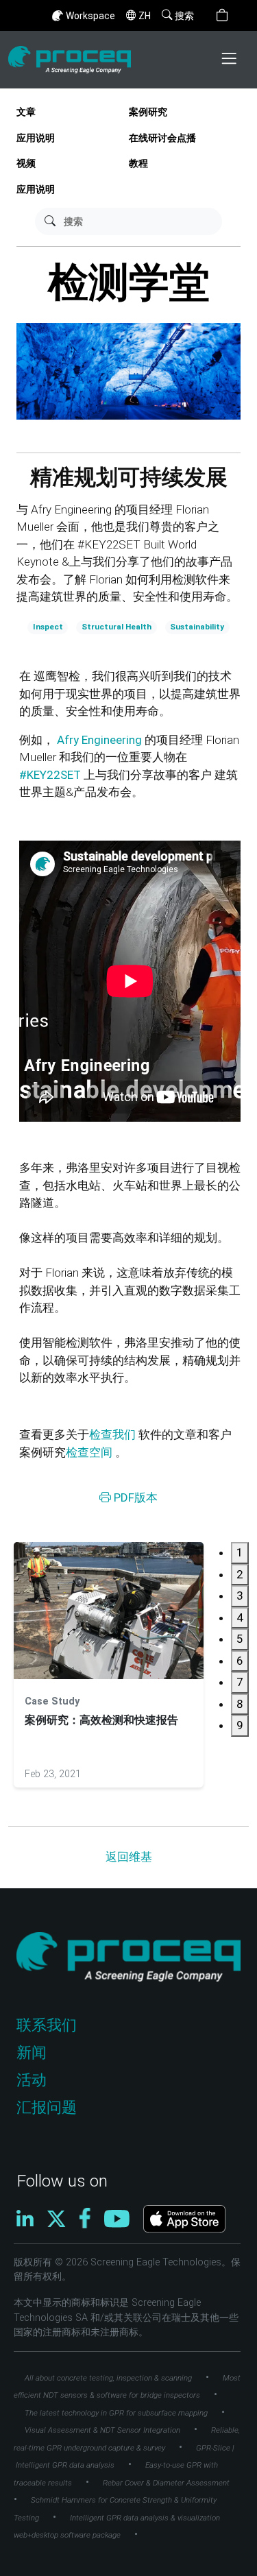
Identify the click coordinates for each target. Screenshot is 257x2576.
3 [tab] (240, 1596)
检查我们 (112, 1434)
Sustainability (197, 627)
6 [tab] (240, 1661)
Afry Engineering (101, 740)
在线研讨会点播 (162, 138)
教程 (138, 164)
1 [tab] (240, 1552)
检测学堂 (129, 282)
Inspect (48, 627)
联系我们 (47, 2025)
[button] (222, 15)
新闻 (32, 2053)
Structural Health (117, 627)
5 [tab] (240, 1639)
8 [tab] (240, 1704)
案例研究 (148, 112)
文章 (26, 112)
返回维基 (129, 1857)
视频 (26, 164)
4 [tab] (240, 1617)
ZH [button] (145, 16)
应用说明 (36, 138)
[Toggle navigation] (230, 60)
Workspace (90, 16)
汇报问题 (47, 2107)
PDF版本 (134, 1497)
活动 (32, 2080)
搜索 (184, 16)
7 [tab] (240, 1682)
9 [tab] (240, 1725)
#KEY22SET (51, 775)
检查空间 (89, 1452)
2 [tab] (240, 1574)
